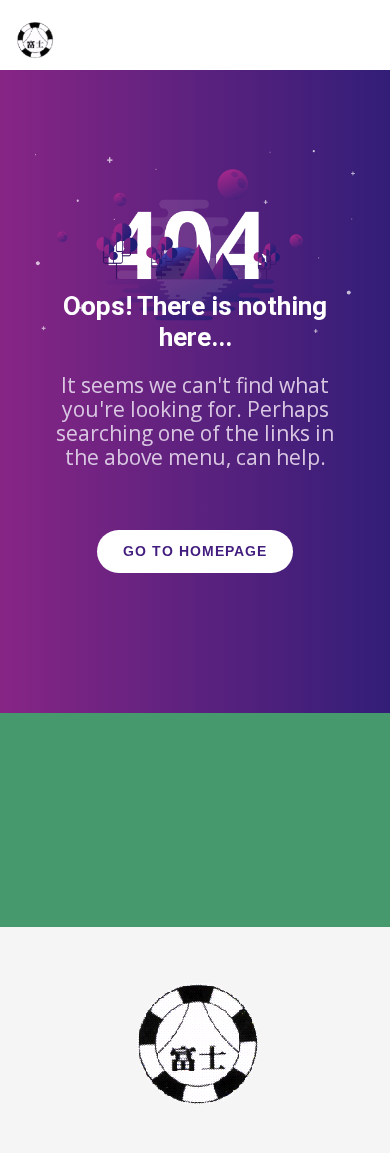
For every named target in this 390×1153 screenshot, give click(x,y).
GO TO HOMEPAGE (195, 551)
